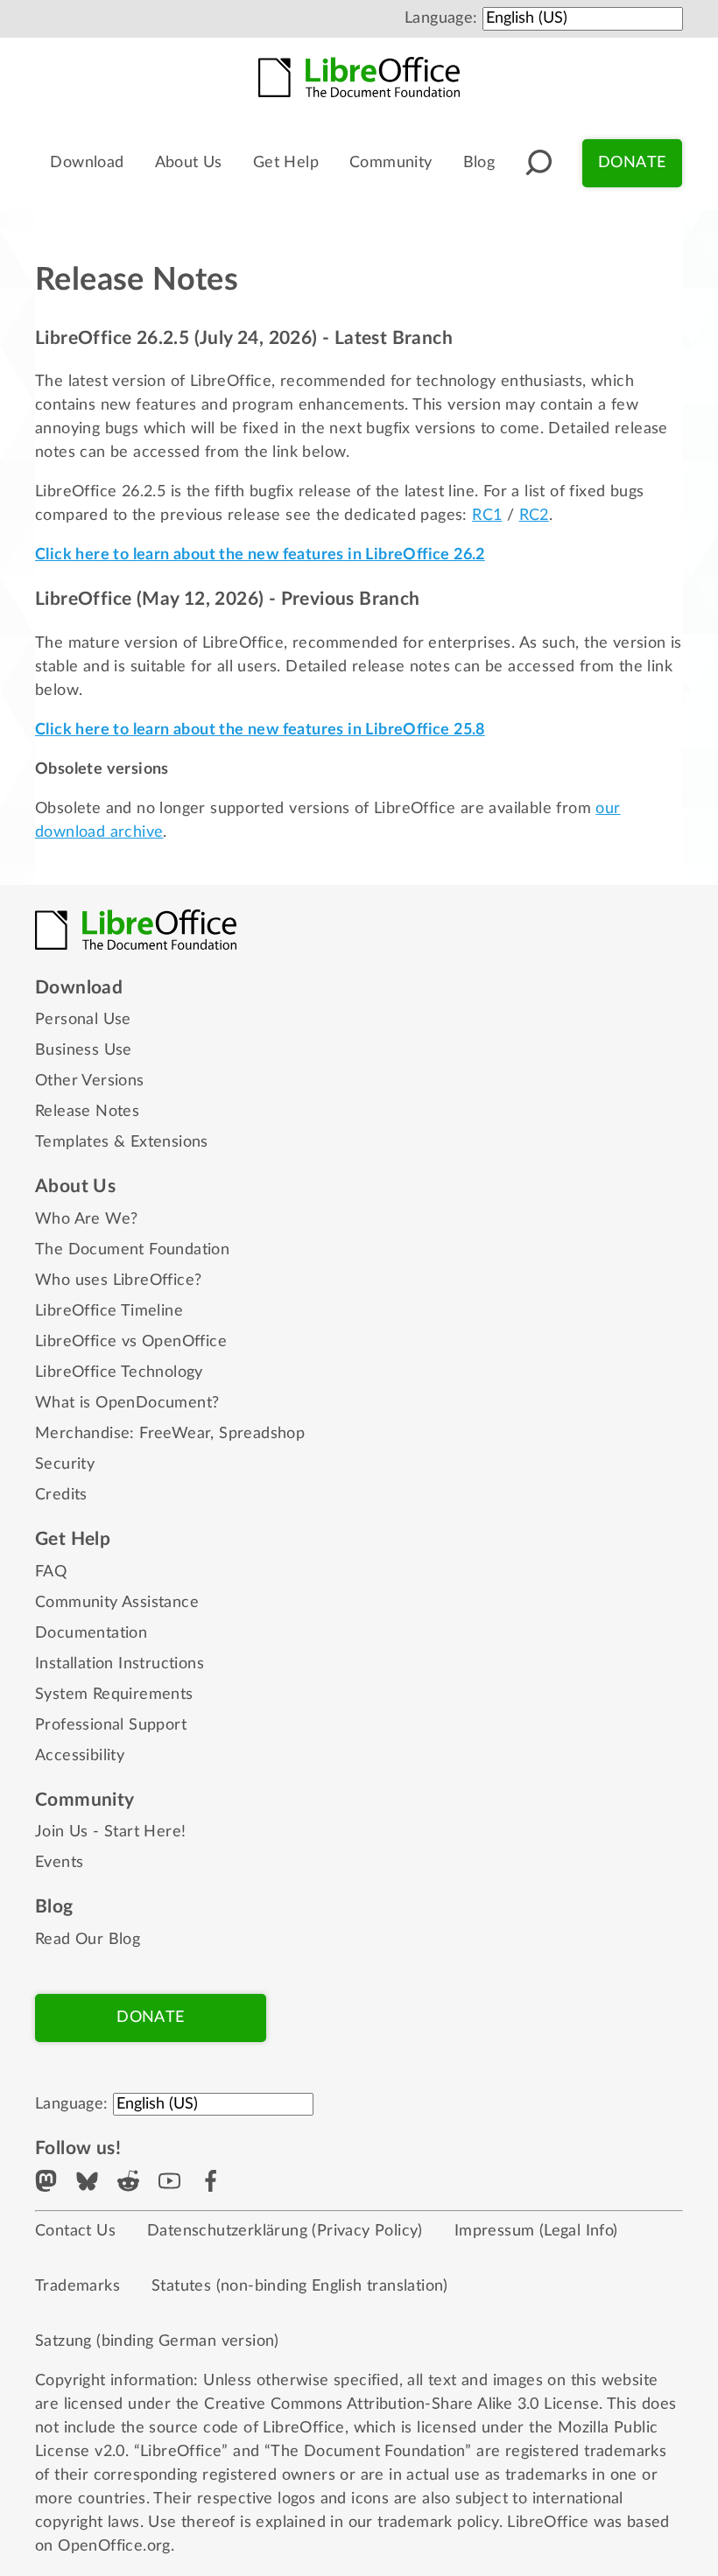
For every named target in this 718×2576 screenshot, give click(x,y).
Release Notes (87, 1112)
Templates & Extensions (122, 1142)
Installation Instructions (120, 1664)
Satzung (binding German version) (157, 2341)
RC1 (487, 516)
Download (87, 163)
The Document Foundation (132, 1250)
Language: (441, 18)
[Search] (538, 163)
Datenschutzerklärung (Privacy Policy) (285, 2231)
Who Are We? (86, 1219)
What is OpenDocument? (127, 1403)
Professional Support (111, 1725)
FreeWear (175, 1434)
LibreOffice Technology (119, 1372)
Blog (479, 163)
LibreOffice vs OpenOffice (131, 1342)
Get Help (286, 163)
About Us (189, 163)
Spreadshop (262, 1434)
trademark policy (438, 2523)
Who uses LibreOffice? (118, 1281)
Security (65, 1464)
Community (391, 163)
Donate (632, 163)
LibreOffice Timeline (109, 1311)
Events (59, 1863)
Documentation (91, 1633)
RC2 (534, 516)
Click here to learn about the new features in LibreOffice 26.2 (260, 555)
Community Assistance (117, 1603)
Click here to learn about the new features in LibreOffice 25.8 (260, 730)
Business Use (84, 1050)
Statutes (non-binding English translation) (300, 2286)
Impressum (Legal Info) (536, 2231)
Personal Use (83, 1020)
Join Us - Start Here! (110, 1832)
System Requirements (114, 1695)
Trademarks (77, 2286)
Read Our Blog (88, 1940)
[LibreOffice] (359, 77)
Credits (61, 1495)
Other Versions (90, 1081)
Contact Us (75, 2231)
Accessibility (80, 1756)
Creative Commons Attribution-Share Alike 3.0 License (401, 2404)
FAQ (51, 1572)
